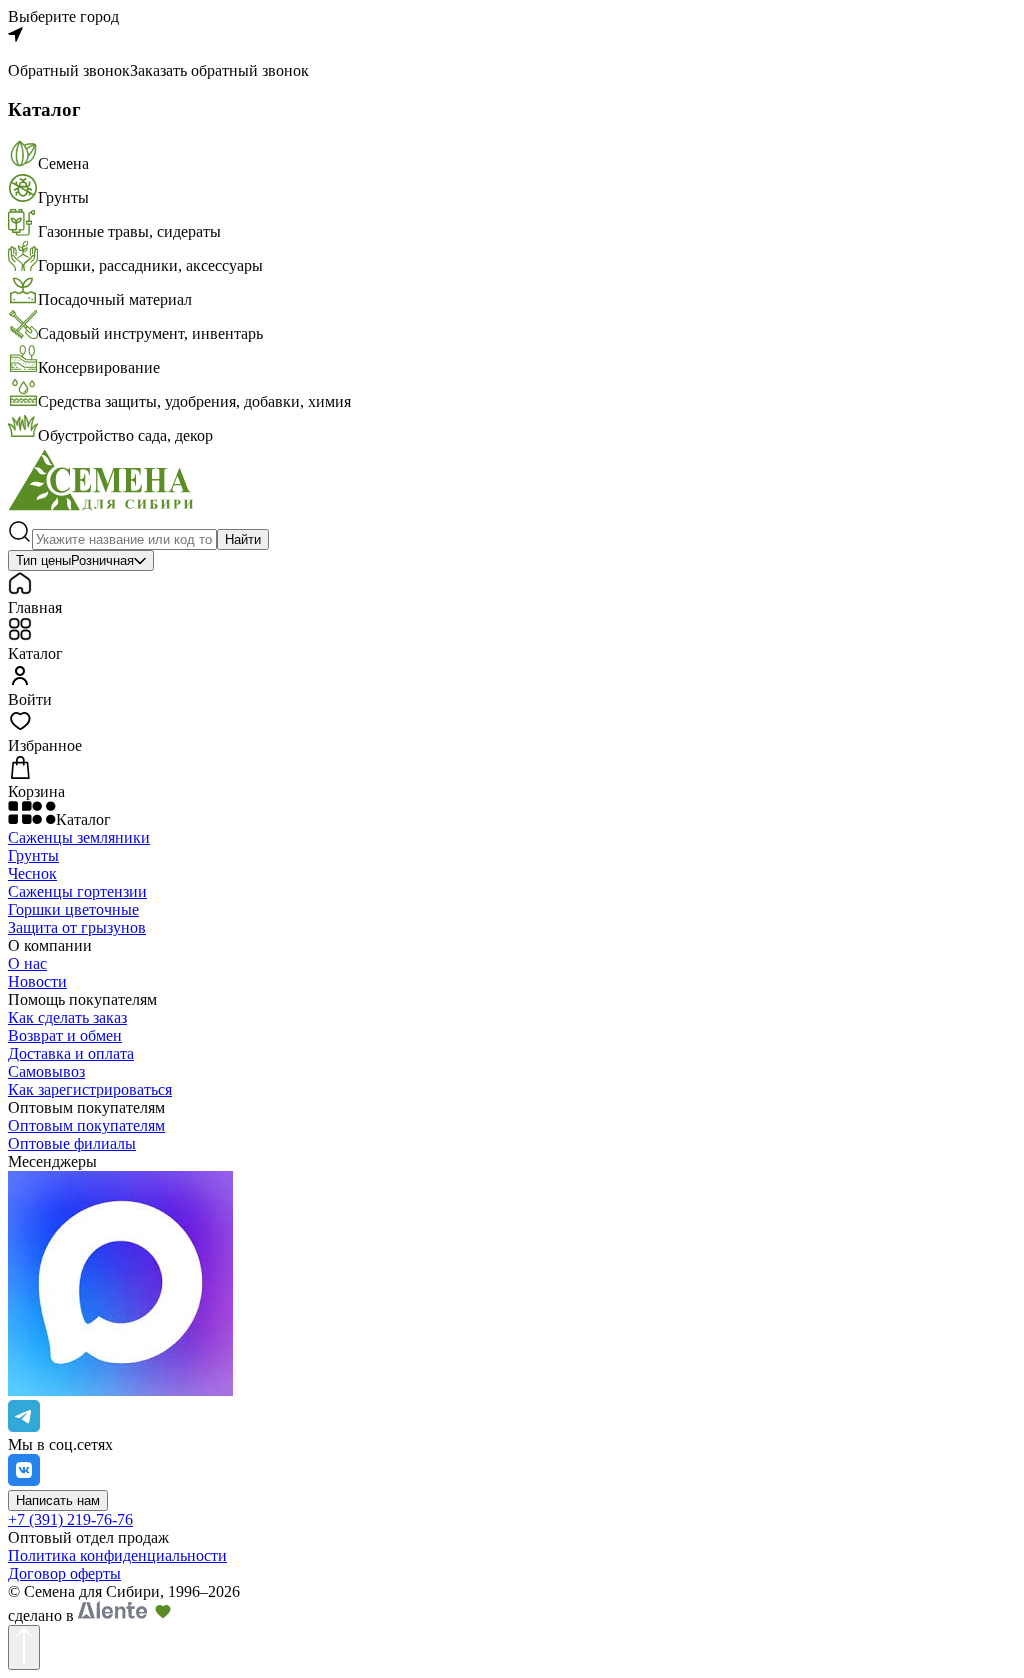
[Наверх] (24, 1647)
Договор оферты (64, 1573)
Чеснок (32, 873)
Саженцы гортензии (77, 891)
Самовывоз (46, 1071)
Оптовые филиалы (72, 1143)
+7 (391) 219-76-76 (70, 1519)
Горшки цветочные (73, 909)
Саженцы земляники (79, 837)
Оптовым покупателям (86, 1125)
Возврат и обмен (65, 1035)
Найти (243, 539)
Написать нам (58, 1500)
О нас (27, 963)
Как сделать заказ (67, 1017)
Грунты (33, 855)
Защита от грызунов (77, 927)
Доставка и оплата (71, 1053)
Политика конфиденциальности (117, 1555)
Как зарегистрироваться (90, 1089)
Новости (37, 981)
